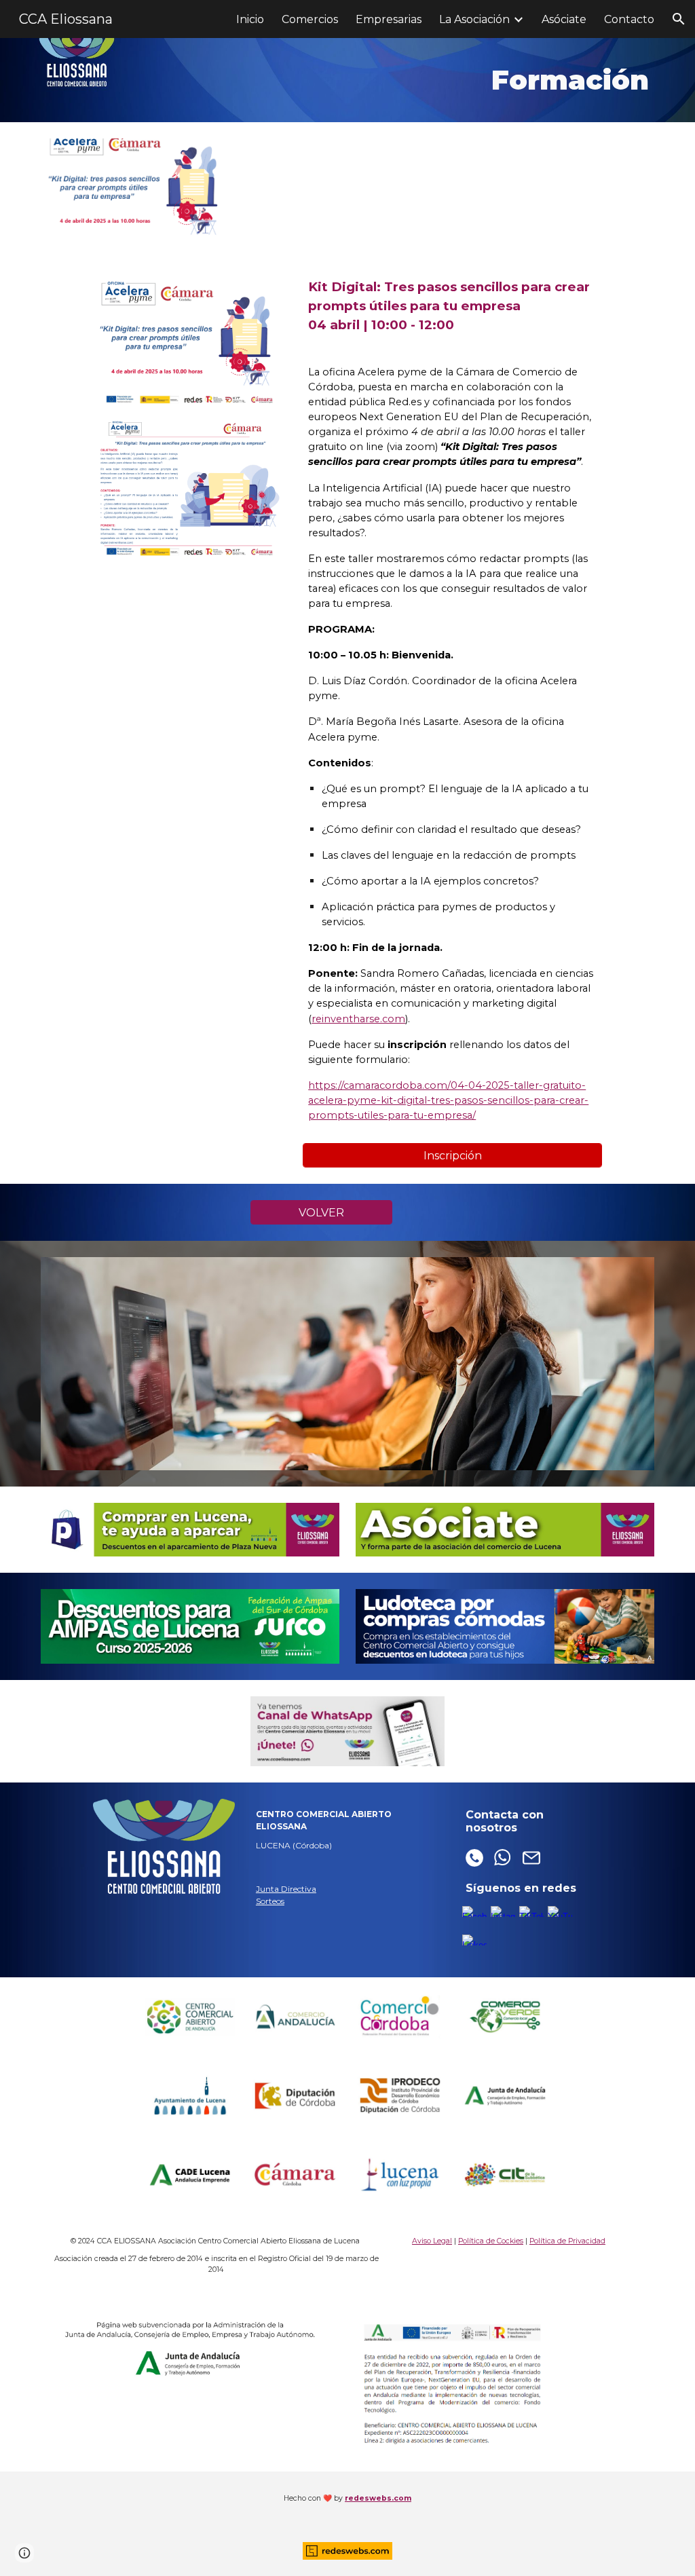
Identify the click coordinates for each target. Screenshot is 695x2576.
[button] (679, 19)
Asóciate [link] (564, 19)
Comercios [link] (310, 19)
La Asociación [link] (474, 19)
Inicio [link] (250, 19)
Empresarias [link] (389, 19)
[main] (400, 80)
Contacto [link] (629, 19)
